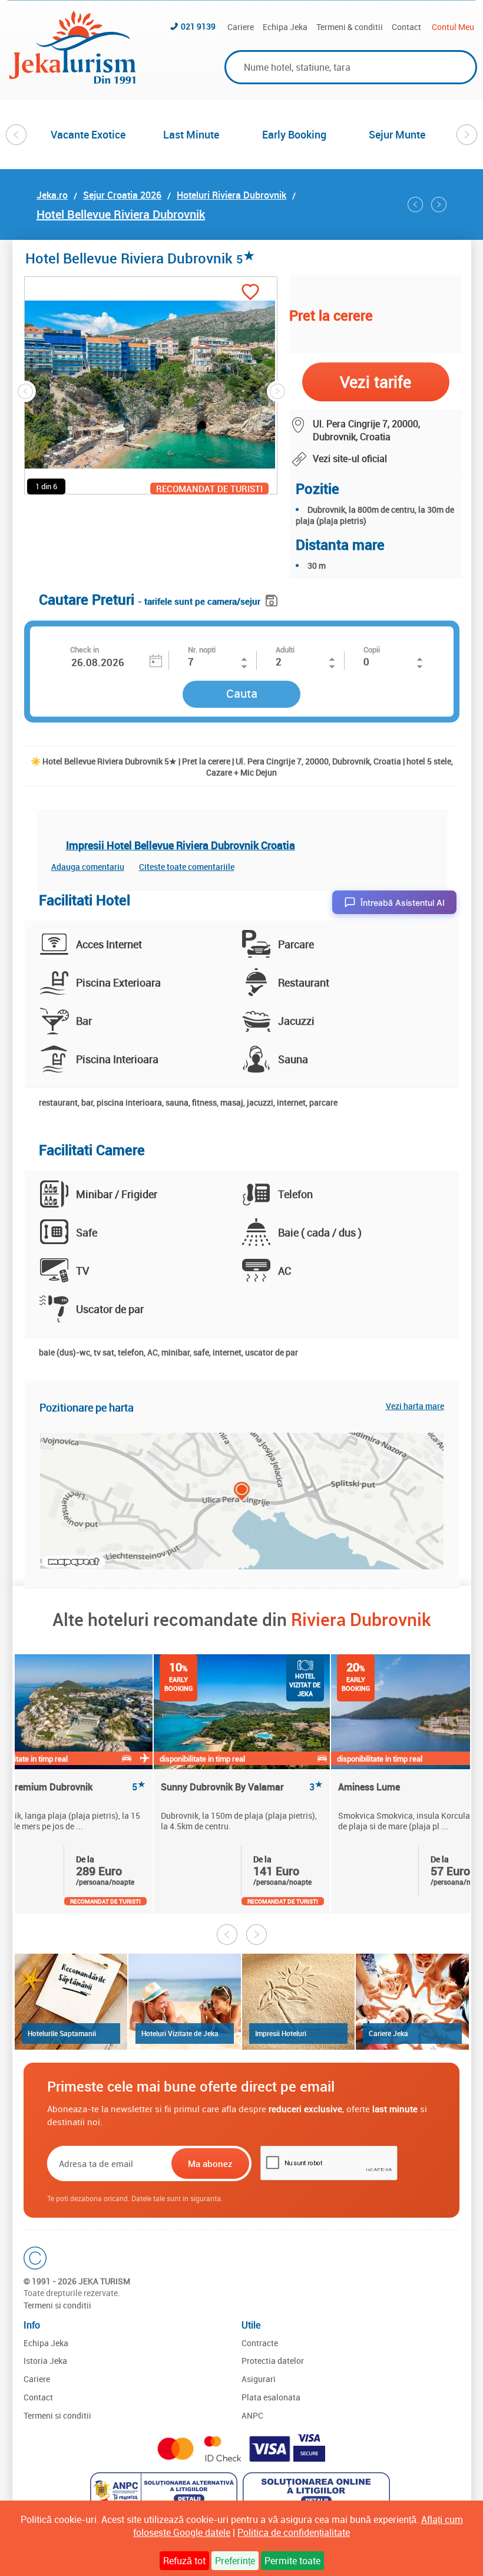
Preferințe (235, 2561)
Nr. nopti (202, 649)
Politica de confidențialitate (294, 2532)
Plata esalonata (271, 2397)
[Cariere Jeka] (412, 2002)
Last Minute (191, 134)
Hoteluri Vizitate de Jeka (180, 2033)
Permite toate (292, 2561)
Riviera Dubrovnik (361, 1619)
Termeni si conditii (57, 2305)
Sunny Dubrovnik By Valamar (242, 1787)
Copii (372, 649)
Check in (85, 649)
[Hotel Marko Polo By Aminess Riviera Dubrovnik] (439, 205)
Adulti (285, 649)
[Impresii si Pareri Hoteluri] (298, 2002)
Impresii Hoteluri (281, 2033)
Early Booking (294, 134)
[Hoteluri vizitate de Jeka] (185, 2002)
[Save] (273, 598)
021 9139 (198, 26)
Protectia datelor (273, 2361)
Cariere (241, 27)
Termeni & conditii (350, 27)
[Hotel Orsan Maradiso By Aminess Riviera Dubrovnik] (415, 205)
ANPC (252, 2415)
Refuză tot (184, 2561)
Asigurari (259, 2379)
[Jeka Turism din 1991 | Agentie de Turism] (72, 80)
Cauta (242, 693)
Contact (406, 27)
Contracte (260, 2343)
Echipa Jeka (285, 27)
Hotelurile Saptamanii (62, 2033)
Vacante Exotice (88, 134)
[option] (88, 134)
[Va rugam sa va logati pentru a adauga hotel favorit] (250, 293)
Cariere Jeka (388, 2033)
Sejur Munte (397, 134)
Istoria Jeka (45, 2361)
